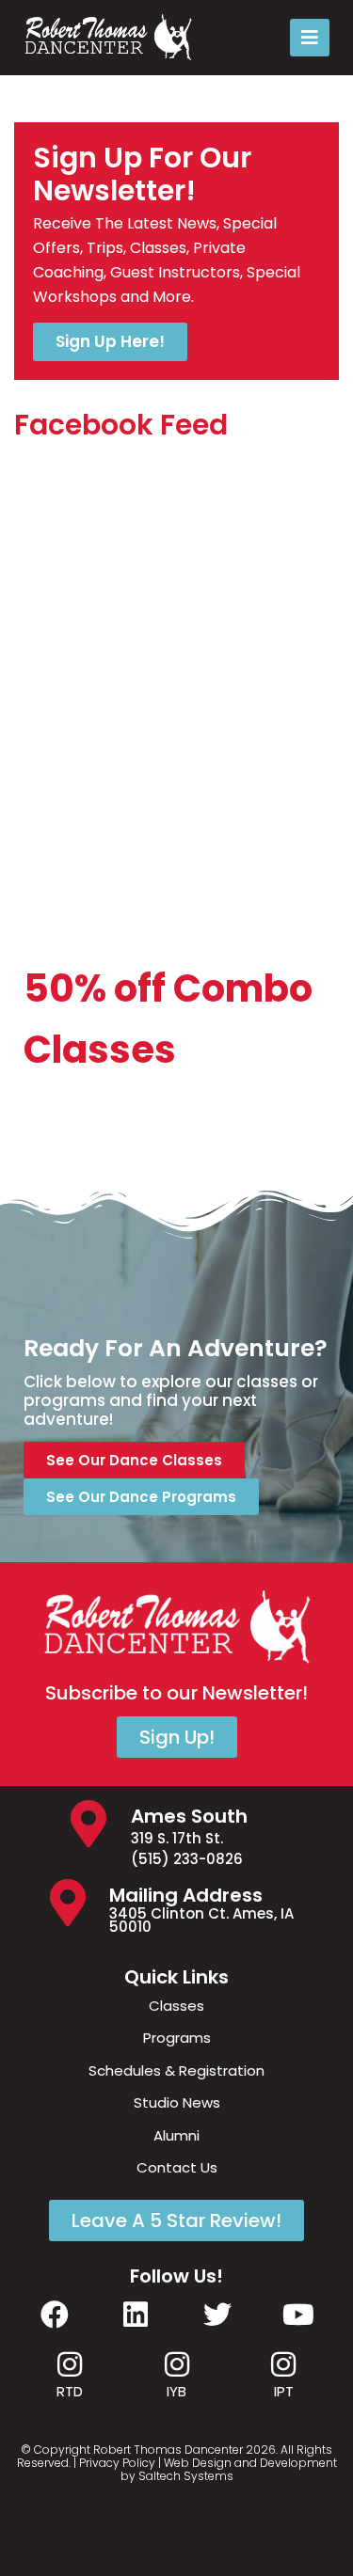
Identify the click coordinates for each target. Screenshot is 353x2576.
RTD (70, 2391)
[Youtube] (298, 2315)
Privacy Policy (117, 2463)
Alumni (176, 2135)
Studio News (177, 2102)
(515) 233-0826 (187, 1859)
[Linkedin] (136, 2315)
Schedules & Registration (176, 2070)
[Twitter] (217, 2315)
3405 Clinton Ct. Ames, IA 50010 (201, 1920)
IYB (176, 2391)
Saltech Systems (186, 2476)
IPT (284, 2391)
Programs (177, 2038)
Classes (176, 2006)
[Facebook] (55, 2315)
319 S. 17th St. (177, 1838)
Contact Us (177, 2167)
